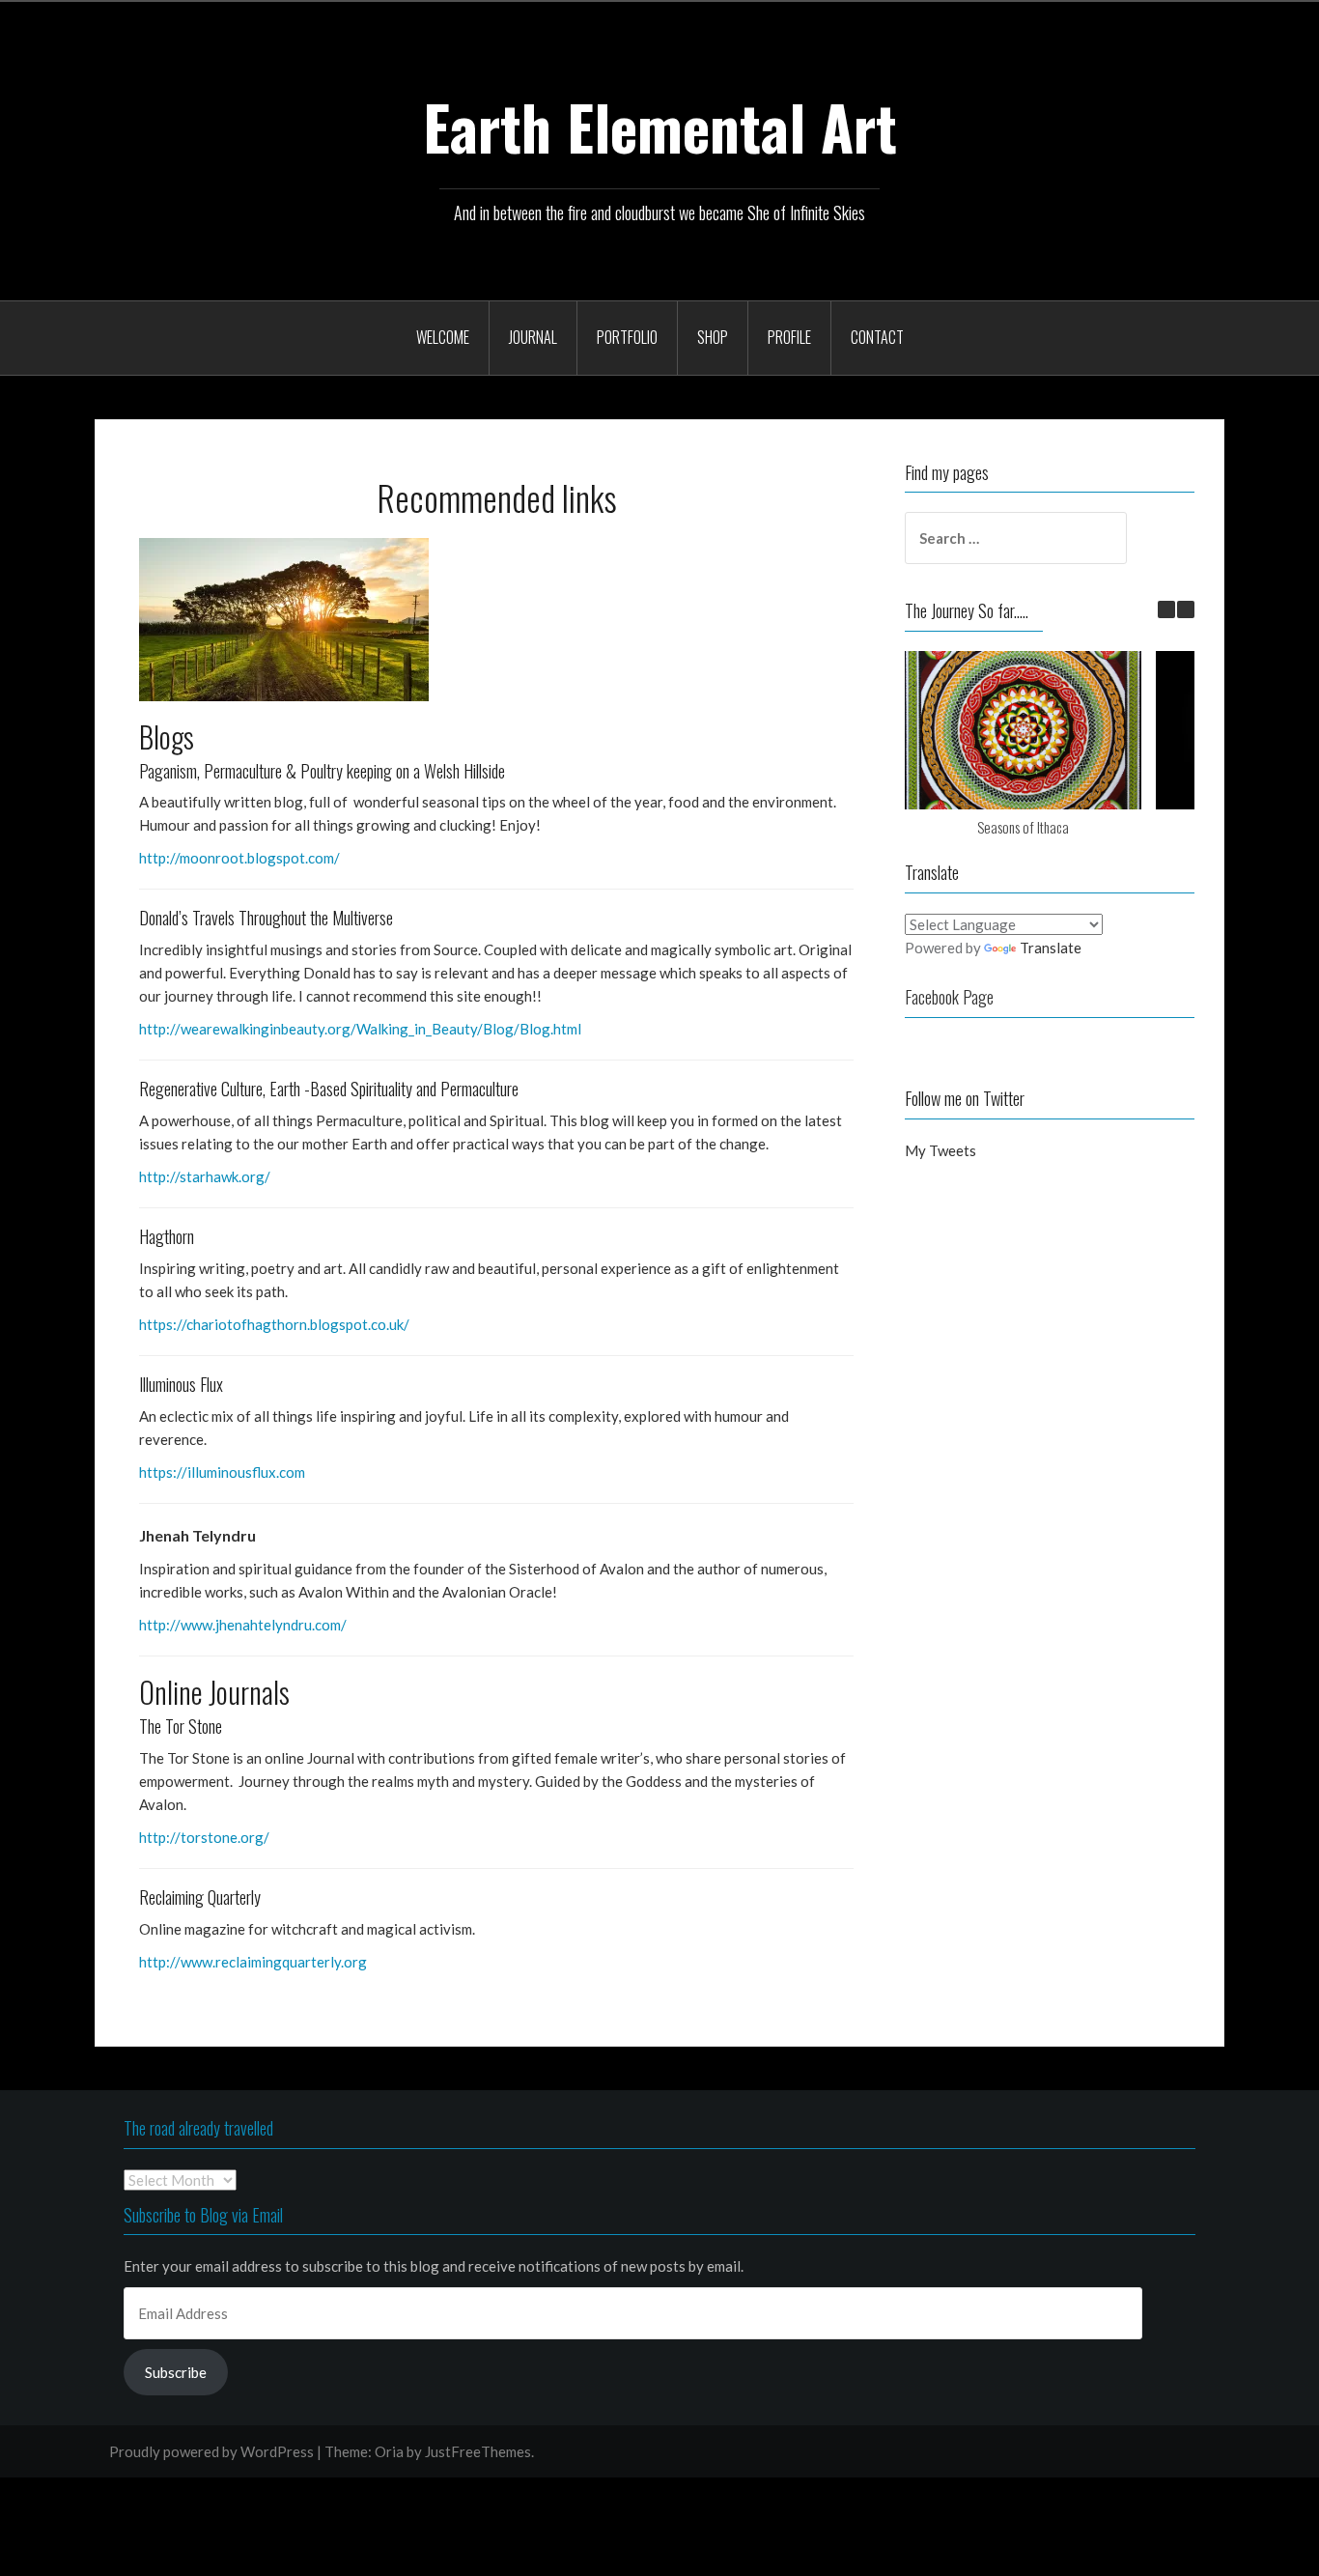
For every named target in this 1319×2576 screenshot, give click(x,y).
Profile (789, 337)
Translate (1051, 948)
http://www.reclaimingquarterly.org (253, 1962)
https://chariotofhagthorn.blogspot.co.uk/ (274, 1324)
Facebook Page (949, 997)
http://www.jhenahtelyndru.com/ (243, 1625)
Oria (389, 2451)
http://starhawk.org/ (205, 1176)
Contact (877, 337)
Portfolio (627, 337)
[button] (284, 620)
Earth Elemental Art (660, 127)
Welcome (443, 337)
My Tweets (940, 1150)
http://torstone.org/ (204, 1837)
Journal (533, 337)
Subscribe (176, 2372)
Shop (713, 337)
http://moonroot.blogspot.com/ (239, 858)
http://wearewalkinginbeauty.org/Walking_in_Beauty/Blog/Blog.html (360, 1029)
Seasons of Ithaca (1023, 827)
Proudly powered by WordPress (211, 2451)
